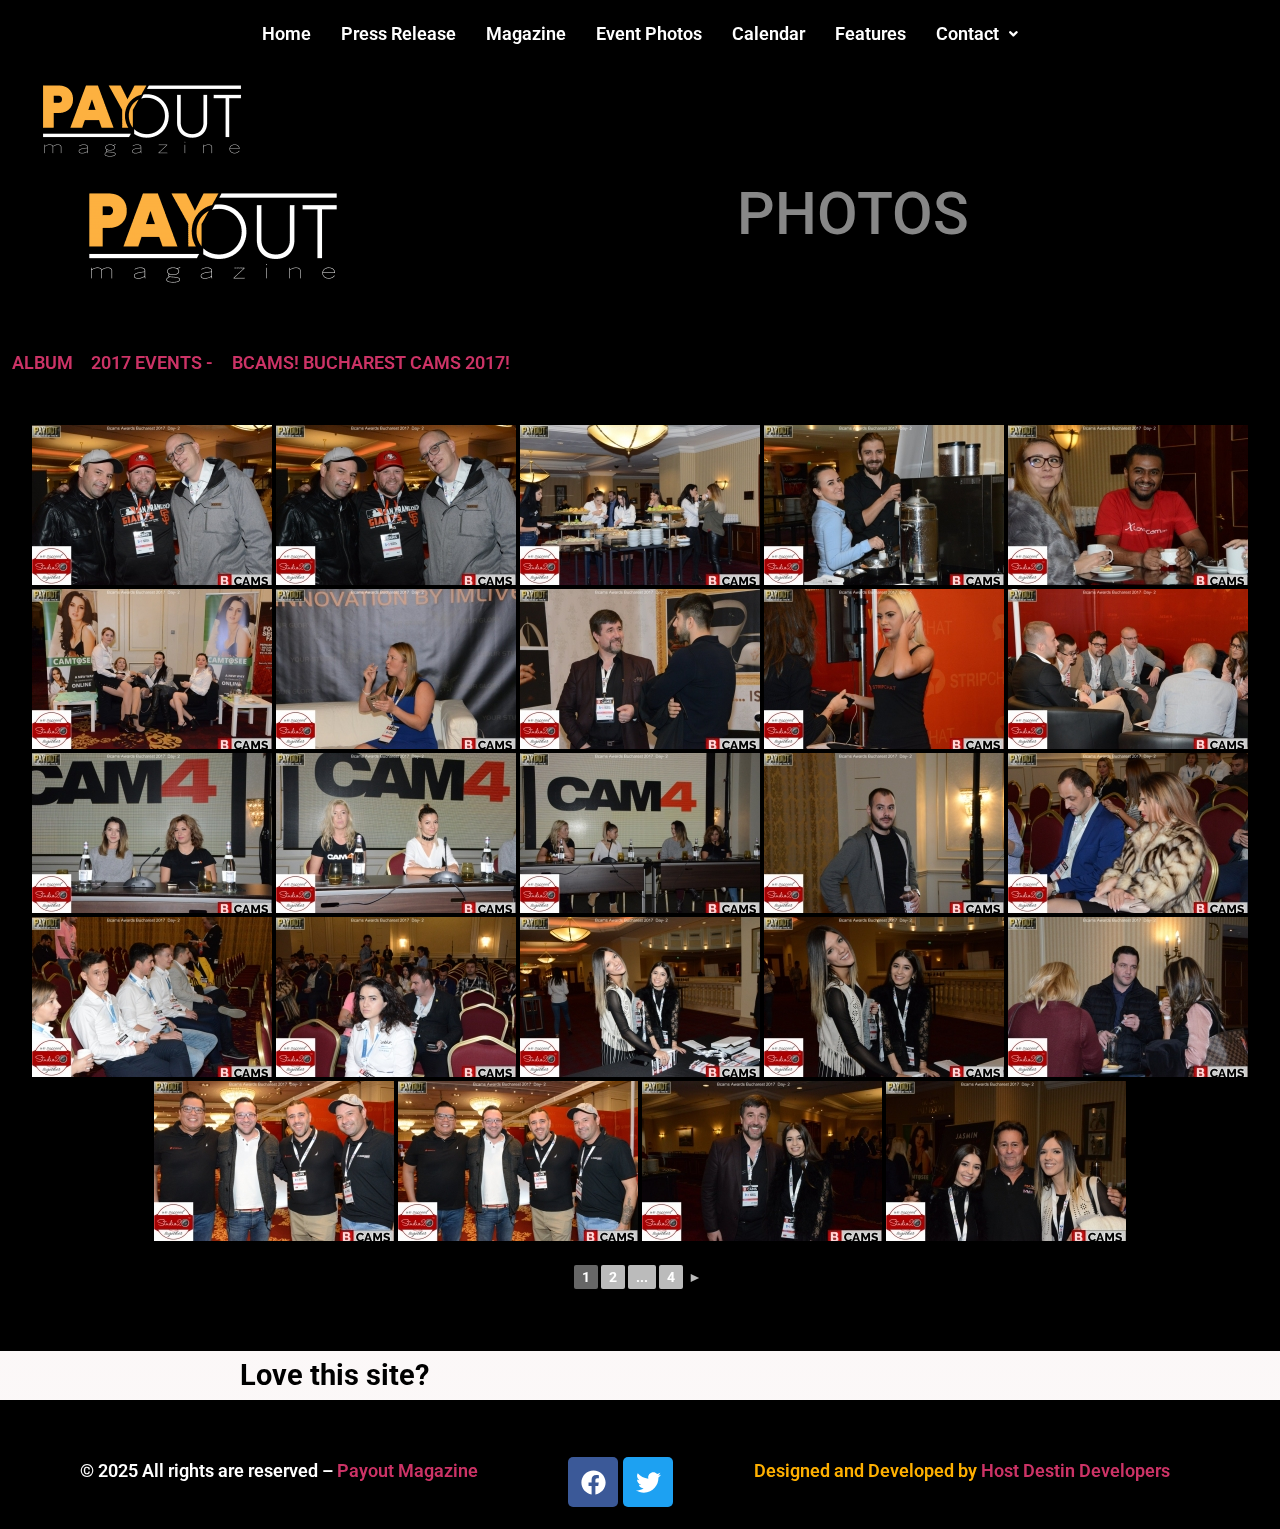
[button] (977, 34)
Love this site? (334, 1375)
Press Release (398, 33)
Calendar (768, 33)
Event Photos (649, 33)
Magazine (526, 33)
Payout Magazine (407, 1470)
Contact (967, 33)
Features (870, 33)
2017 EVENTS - (152, 362)
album (42, 362)
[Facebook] (593, 1482)
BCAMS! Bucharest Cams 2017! (371, 362)
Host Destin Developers (1075, 1470)
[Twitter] (648, 1482)
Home (286, 33)
